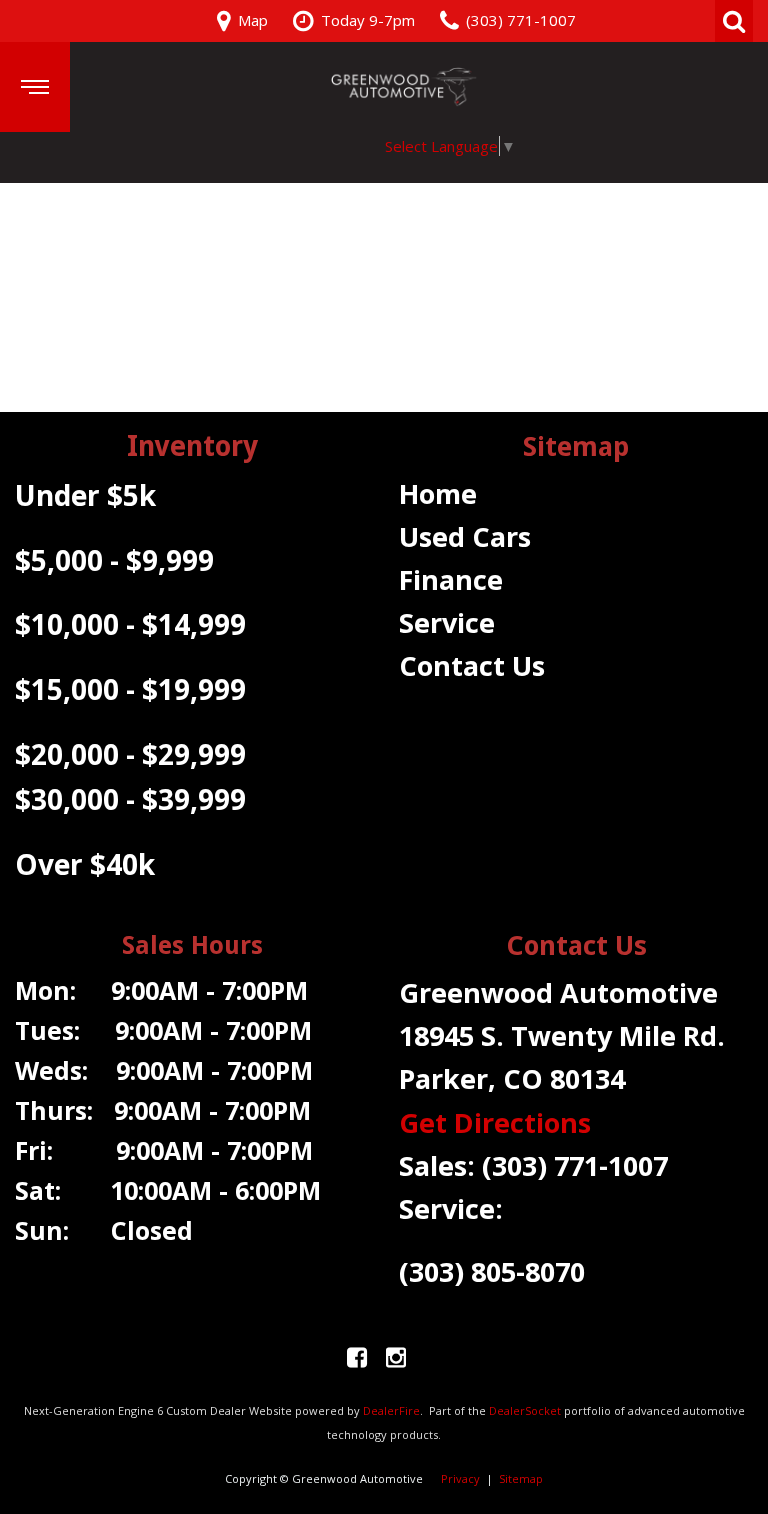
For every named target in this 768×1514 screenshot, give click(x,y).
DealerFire (391, 1410)
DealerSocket (525, 1410)
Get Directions (495, 1122)
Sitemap (521, 1478)
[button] (734, 21)
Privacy (460, 1478)
